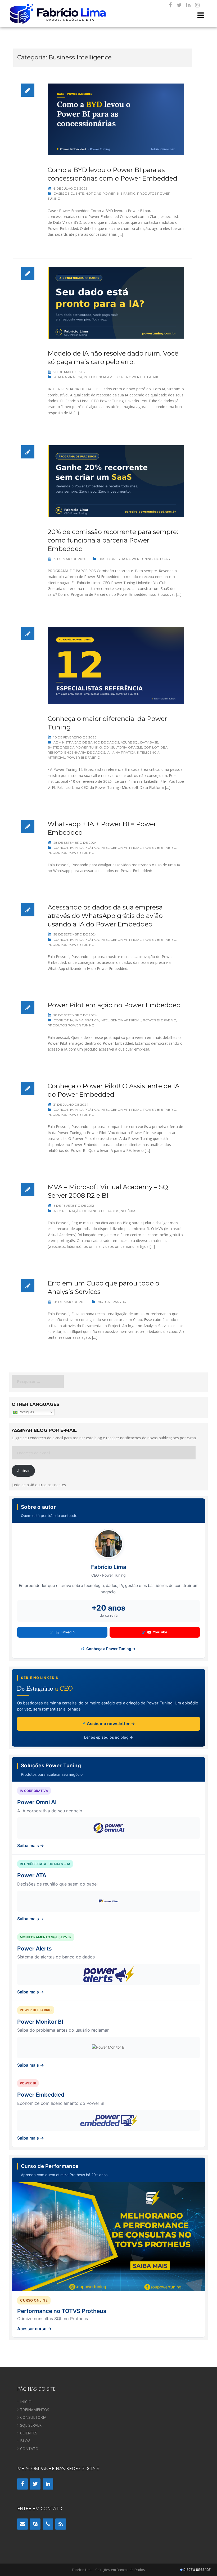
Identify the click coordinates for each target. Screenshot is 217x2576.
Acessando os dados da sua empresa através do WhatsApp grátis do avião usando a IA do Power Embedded (105, 916)
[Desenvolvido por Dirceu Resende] (196, 2570)
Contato (29, 2449)
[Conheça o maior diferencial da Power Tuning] (116, 665)
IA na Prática (70, 377)
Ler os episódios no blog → (108, 1737)
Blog (25, 2441)
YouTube (160, 1632)
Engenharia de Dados (85, 752)
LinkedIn (68, 1632)
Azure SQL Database (139, 742)
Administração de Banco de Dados (86, 742)
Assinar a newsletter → (110, 1724)
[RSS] (61, 2524)
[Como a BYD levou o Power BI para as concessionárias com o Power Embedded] (116, 119)
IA (55, 377)
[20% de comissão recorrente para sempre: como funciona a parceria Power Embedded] (116, 481)
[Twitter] (179, 5)
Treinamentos (35, 2410)
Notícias (93, 193)
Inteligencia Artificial (104, 377)
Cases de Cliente (69, 193)
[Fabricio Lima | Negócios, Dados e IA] (58, 13)
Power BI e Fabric (119, 193)
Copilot (151, 747)
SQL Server (31, 2425)
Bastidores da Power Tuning (126, 559)
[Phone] (48, 2524)
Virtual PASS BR (112, 1302)
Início (26, 2402)
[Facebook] (170, 5)
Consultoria (33, 2417)
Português (26, 1412)
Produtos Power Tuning (71, 853)
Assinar (23, 1471)
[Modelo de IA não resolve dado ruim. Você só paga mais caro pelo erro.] (116, 302)
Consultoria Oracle (123, 747)
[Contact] (22, 2524)
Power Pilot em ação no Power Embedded (114, 1005)
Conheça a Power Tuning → (110, 1649)
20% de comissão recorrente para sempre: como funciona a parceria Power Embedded (113, 540)
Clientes (29, 2433)
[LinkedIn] (188, 5)
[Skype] (35, 2524)
